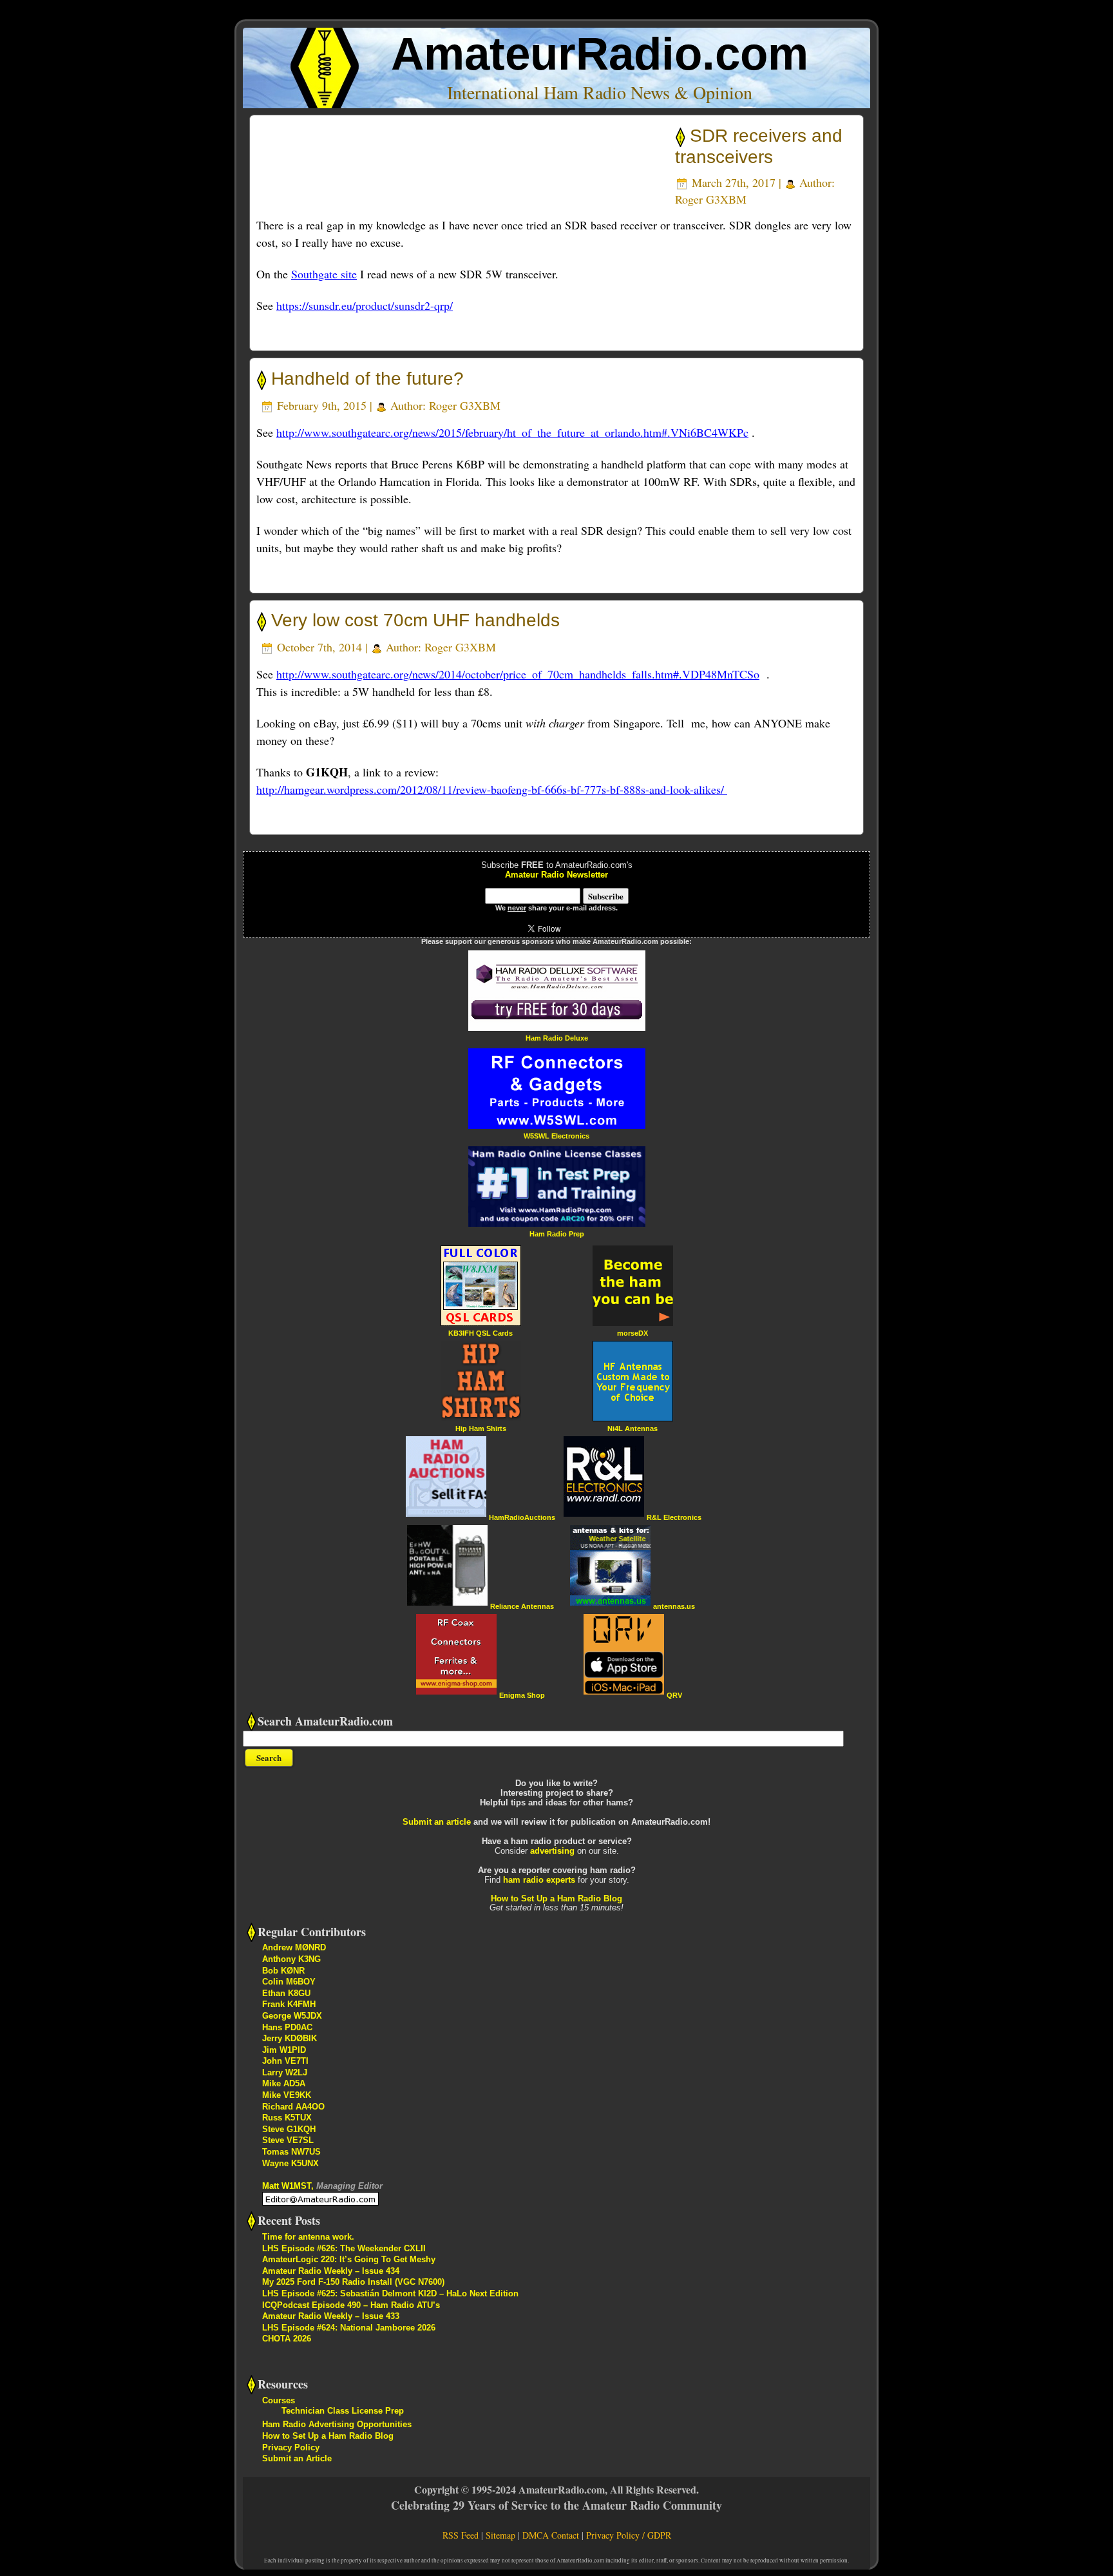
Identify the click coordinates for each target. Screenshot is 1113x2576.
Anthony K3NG (291, 1959)
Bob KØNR (283, 1971)
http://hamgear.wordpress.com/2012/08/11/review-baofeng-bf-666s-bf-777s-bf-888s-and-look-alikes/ (492, 789)
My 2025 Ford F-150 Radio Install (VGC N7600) (353, 2282)
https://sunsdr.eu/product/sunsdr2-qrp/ (365, 305)
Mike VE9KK (287, 2095)
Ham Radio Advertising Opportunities (337, 2424)
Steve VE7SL (288, 2140)
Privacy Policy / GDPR (629, 2535)
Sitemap (500, 2535)
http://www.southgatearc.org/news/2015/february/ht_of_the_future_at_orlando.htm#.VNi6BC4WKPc (512, 432)
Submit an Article (297, 2458)
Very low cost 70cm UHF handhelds (415, 620)
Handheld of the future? (367, 379)
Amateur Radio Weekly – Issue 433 (331, 2316)
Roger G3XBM (711, 199)
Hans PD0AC (287, 2027)
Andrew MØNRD (294, 1947)
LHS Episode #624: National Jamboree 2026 (349, 2328)
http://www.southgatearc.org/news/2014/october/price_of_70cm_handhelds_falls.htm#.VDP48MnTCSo (518, 674)
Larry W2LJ (285, 2072)
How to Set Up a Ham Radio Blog (556, 1898)
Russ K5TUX (287, 2118)
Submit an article (437, 1822)
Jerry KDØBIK (290, 2038)
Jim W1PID (284, 2050)
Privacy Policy (291, 2447)
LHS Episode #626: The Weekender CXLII (344, 2248)
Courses (279, 2400)
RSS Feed (461, 2535)
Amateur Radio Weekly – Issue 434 (331, 2271)
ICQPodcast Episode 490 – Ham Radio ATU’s (351, 2305)
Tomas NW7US (291, 2152)
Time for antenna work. (308, 2237)
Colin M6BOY (289, 1982)
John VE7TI (285, 2061)
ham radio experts (539, 1880)
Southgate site (324, 274)
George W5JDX (292, 2016)
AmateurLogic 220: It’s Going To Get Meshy (349, 2259)
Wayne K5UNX (290, 2163)
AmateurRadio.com (600, 54)
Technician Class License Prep (343, 2411)
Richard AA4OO (293, 2107)
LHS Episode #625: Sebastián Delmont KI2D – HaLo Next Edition (390, 2293)
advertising (552, 1851)
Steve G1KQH (289, 2129)
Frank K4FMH (289, 2004)
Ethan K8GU (286, 1993)
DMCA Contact (551, 2535)
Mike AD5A (284, 2083)
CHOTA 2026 (287, 2339)
